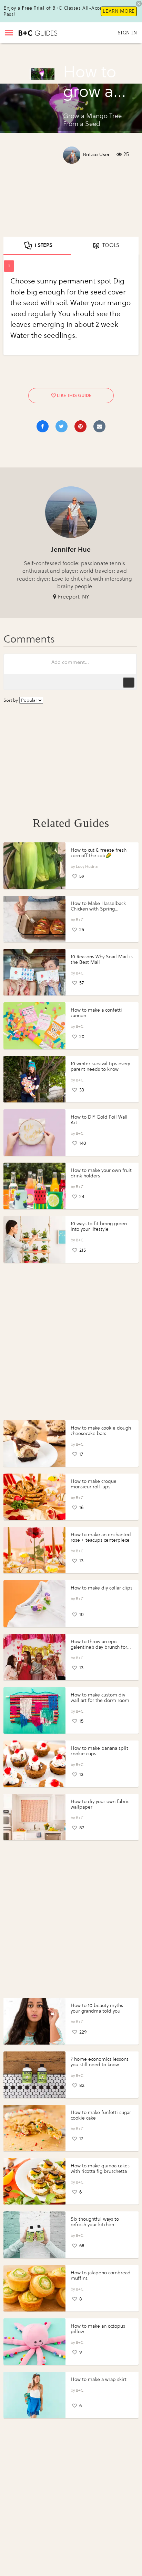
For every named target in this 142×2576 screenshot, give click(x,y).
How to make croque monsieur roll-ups (94, 1484)
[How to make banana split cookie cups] (34, 1764)
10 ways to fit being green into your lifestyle (99, 1226)
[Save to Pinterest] (80, 426)
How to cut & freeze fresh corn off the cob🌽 (99, 853)
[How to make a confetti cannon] (34, 1026)
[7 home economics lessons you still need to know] (34, 2075)
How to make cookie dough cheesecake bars (101, 1431)
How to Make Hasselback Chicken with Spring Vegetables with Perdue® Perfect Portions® (98, 912)
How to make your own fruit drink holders (101, 1173)
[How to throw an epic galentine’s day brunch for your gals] (34, 1657)
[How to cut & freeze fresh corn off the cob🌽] (34, 866)
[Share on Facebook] (43, 426)
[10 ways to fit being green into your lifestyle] (34, 1239)
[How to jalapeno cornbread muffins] (34, 2288)
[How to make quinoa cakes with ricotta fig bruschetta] (34, 2181)
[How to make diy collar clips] (34, 1603)
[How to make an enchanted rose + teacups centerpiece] (34, 1550)
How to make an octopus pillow (98, 2329)
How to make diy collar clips (102, 1588)
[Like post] (53, 395)
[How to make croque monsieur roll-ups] (34, 1497)
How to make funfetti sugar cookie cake (101, 2115)
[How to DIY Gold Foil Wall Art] (34, 1133)
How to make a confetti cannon (96, 1013)
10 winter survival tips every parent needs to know (100, 1066)
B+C (80, 920)
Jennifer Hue (71, 549)
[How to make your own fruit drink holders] (34, 1186)
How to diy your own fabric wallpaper (100, 1804)
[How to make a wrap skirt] (34, 2395)
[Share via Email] (99, 426)
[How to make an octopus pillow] (34, 2342)
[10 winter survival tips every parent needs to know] (34, 1079)
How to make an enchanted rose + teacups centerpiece (101, 1537)
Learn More (119, 11)
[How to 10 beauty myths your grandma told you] (34, 2021)
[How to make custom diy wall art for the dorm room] (34, 1710)
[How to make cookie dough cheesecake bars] (34, 1443)
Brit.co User (96, 155)
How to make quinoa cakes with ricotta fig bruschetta (100, 2169)
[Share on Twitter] (62, 426)
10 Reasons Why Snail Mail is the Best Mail (102, 960)
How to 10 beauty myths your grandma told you (97, 2008)
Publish (129, 682)
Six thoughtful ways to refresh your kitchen (95, 2222)
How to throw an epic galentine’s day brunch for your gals (99, 1647)
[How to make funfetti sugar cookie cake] (34, 2128)
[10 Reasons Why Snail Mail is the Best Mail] (34, 972)
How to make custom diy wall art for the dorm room (100, 1698)
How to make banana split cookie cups (99, 1751)
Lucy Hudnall (88, 866)
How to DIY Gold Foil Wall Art (99, 1120)
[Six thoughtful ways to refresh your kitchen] (34, 2235)
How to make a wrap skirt (99, 2379)
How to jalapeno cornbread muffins (101, 2276)
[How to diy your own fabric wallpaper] (34, 1817)
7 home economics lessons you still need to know (100, 2062)
